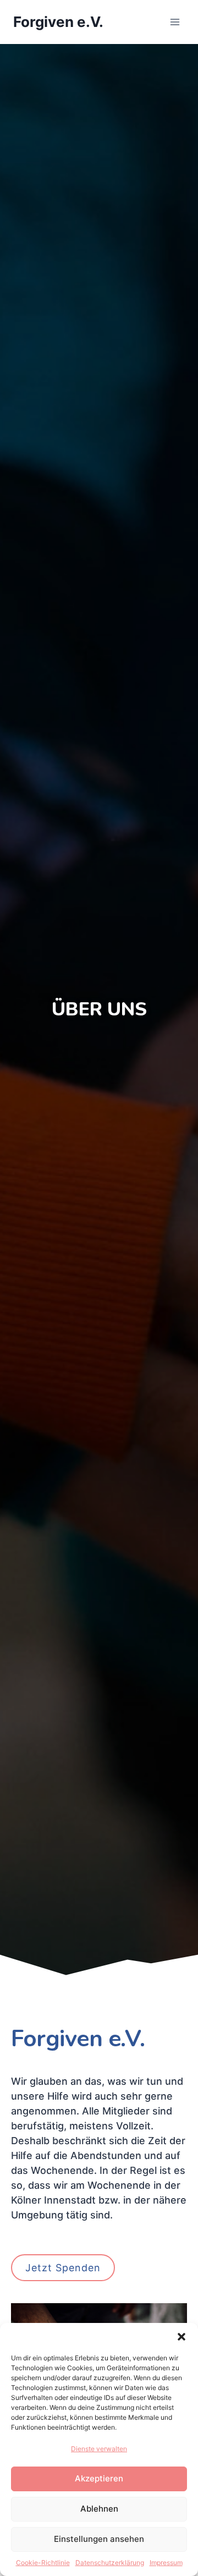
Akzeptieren (99, 2478)
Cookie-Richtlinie (43, 2563)
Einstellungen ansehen (99, 2539)
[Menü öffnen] (175, 22)
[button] (182, 2337)
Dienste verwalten (99, 2449)
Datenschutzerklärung (110, 2563)
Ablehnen (99, 2509)
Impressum (166, 2563)
